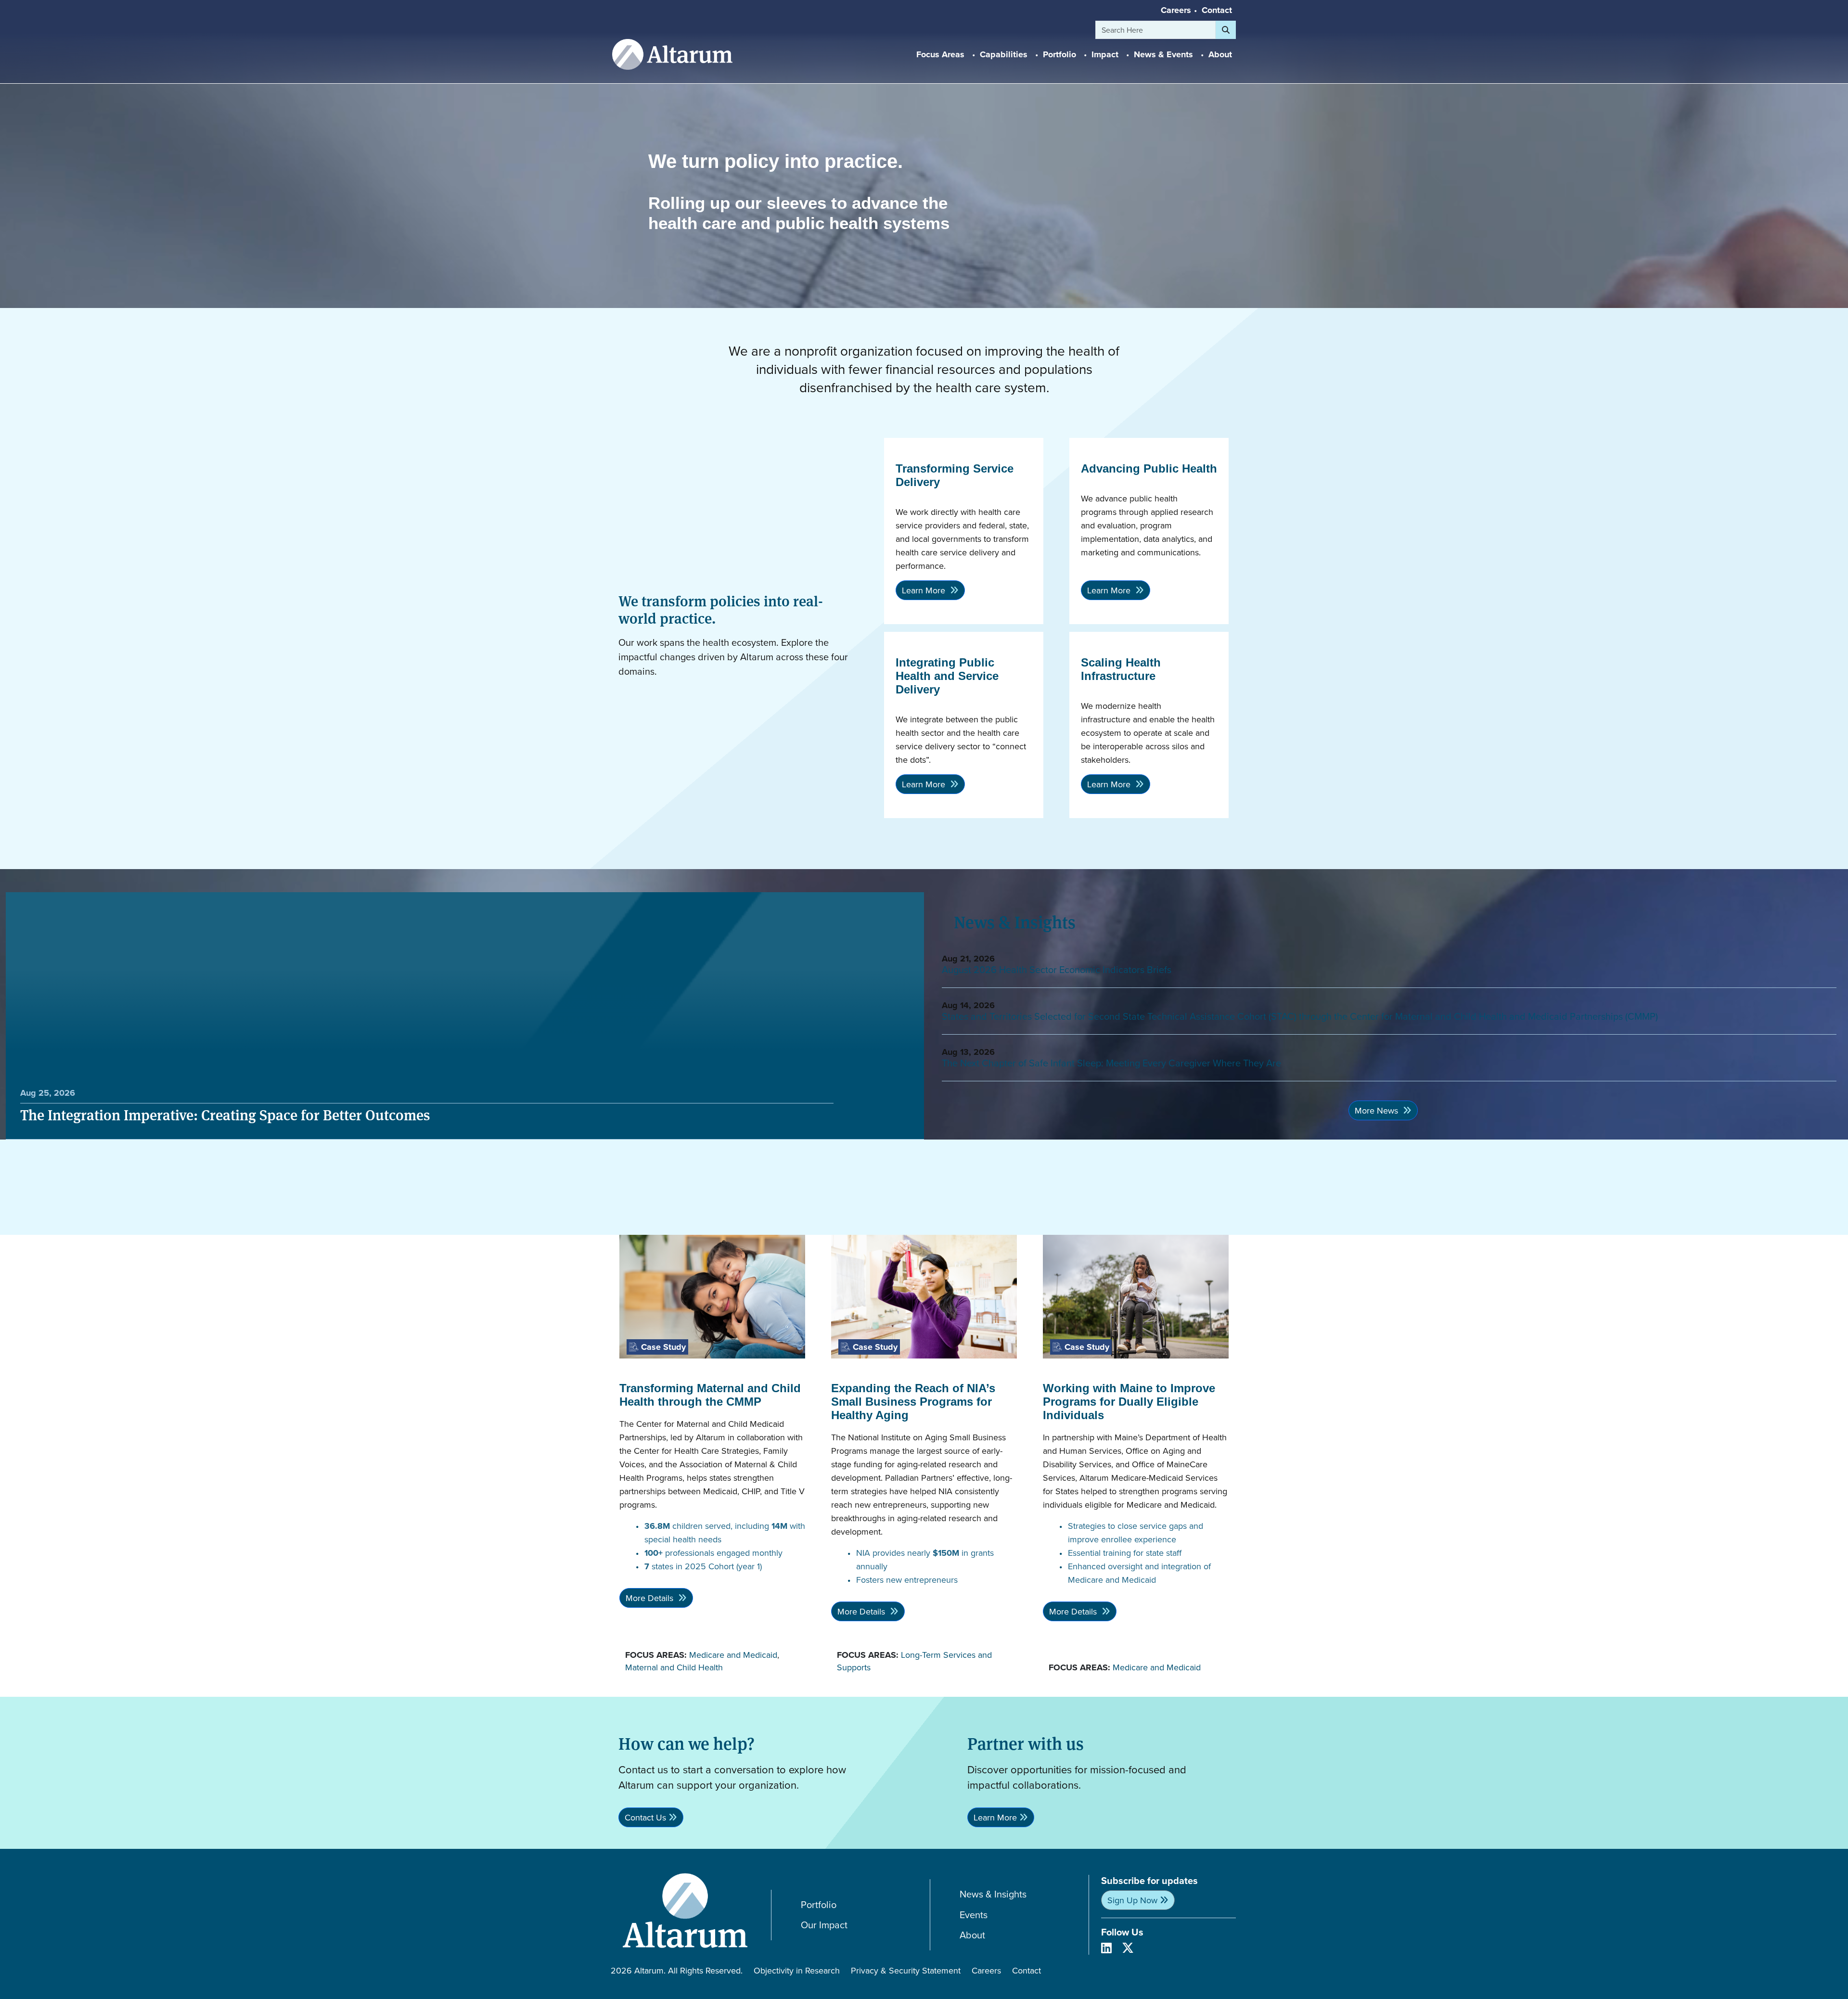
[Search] (1226, 30)
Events (974, 1915)
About (972, 1935)
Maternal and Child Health (674, 1667)
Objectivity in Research (797, 1970)
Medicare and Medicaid (733, 1655)
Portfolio (819, 1905)
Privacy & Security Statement (906, 1970)
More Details (651, 1598)
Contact (1217, 10)
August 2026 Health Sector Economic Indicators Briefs (1057, 969)
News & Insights (993, 1894)
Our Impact (824, 1925)
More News (1378, 1110)
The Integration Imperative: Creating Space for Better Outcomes (225, 1115)
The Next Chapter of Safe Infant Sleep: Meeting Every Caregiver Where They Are (1111, 1063)
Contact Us (645, 1817)
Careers (1176, 10)
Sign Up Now (1132, 1900)
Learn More (925, 590)
